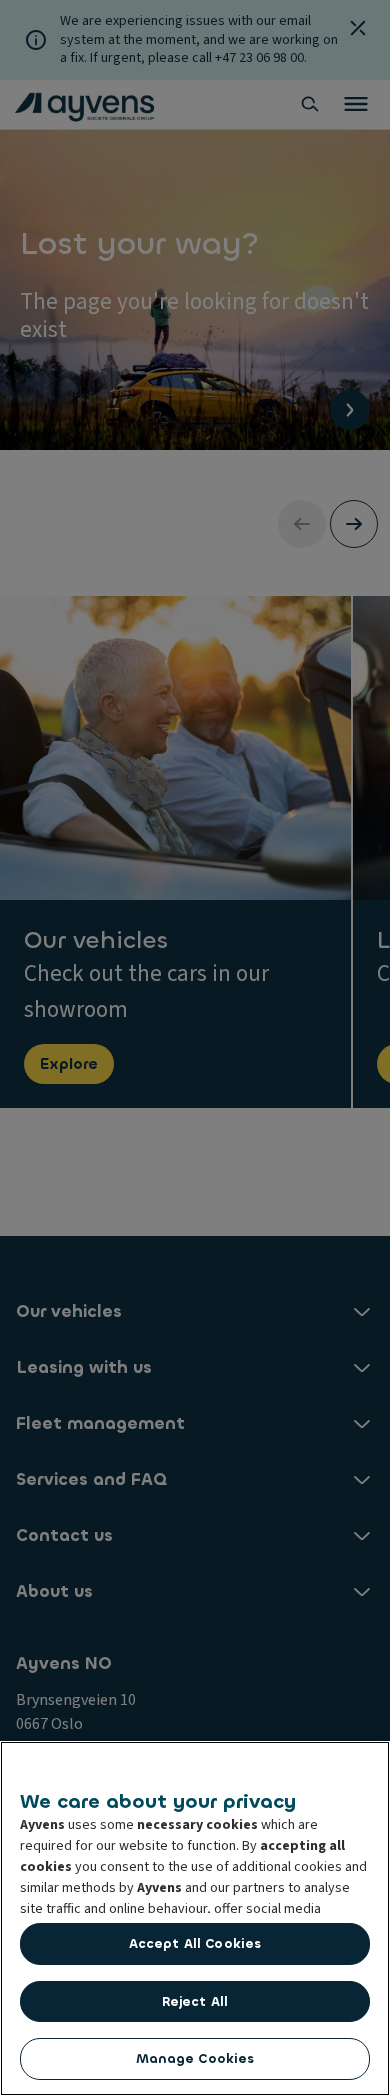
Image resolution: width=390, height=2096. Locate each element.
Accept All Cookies (195, 1943)
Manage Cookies (195, 2058)
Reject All (195, 2001)
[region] (195, 1918)
